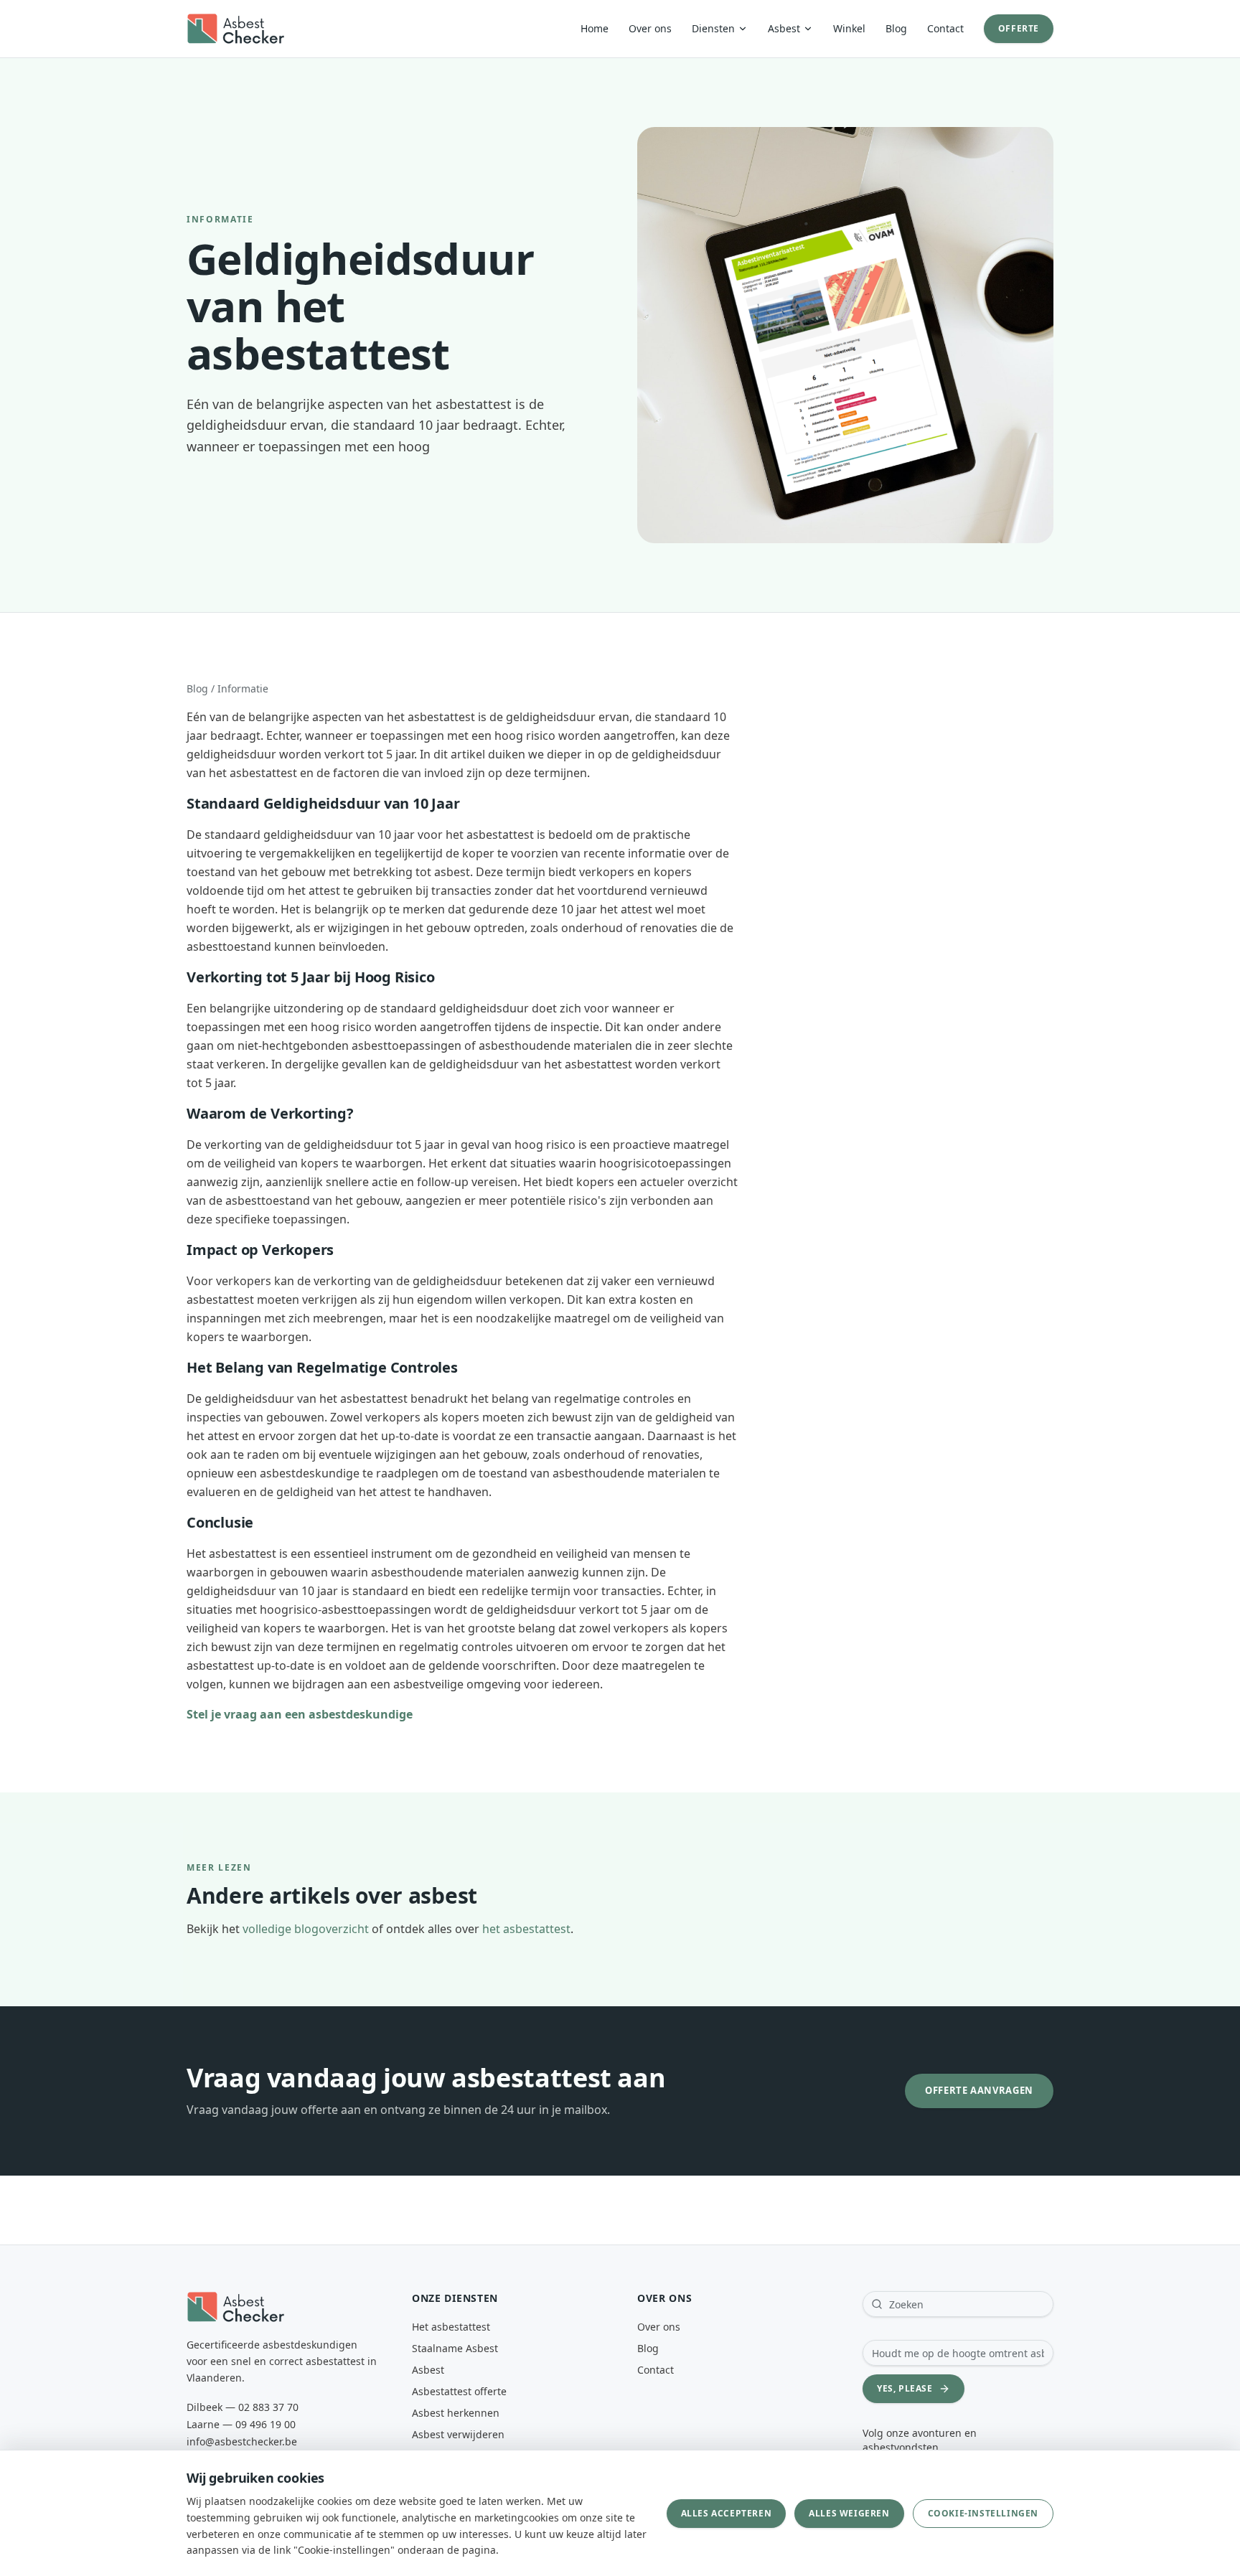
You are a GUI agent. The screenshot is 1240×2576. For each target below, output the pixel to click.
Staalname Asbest (455, 2348)
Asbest (784, 28)
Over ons (650, 28)
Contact (945, 28)
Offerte (1019, 28)
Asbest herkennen (456, 2413)
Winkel (849, 28)
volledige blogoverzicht (306, 1929)
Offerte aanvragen (979, 2090)
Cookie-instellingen (983, 2513)
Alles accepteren (727, 2513)
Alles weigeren (849, 2513)
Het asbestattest (451, 2327)
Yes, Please (905, 2388)
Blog (896, 28)
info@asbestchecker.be (242, 2441)
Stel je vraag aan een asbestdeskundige (300, 1714)
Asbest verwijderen (458, 2434)
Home (595, 28)
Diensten (713, 28)
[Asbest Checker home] (236, 29)
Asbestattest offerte (459, 2391)
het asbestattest (526, 1929)
